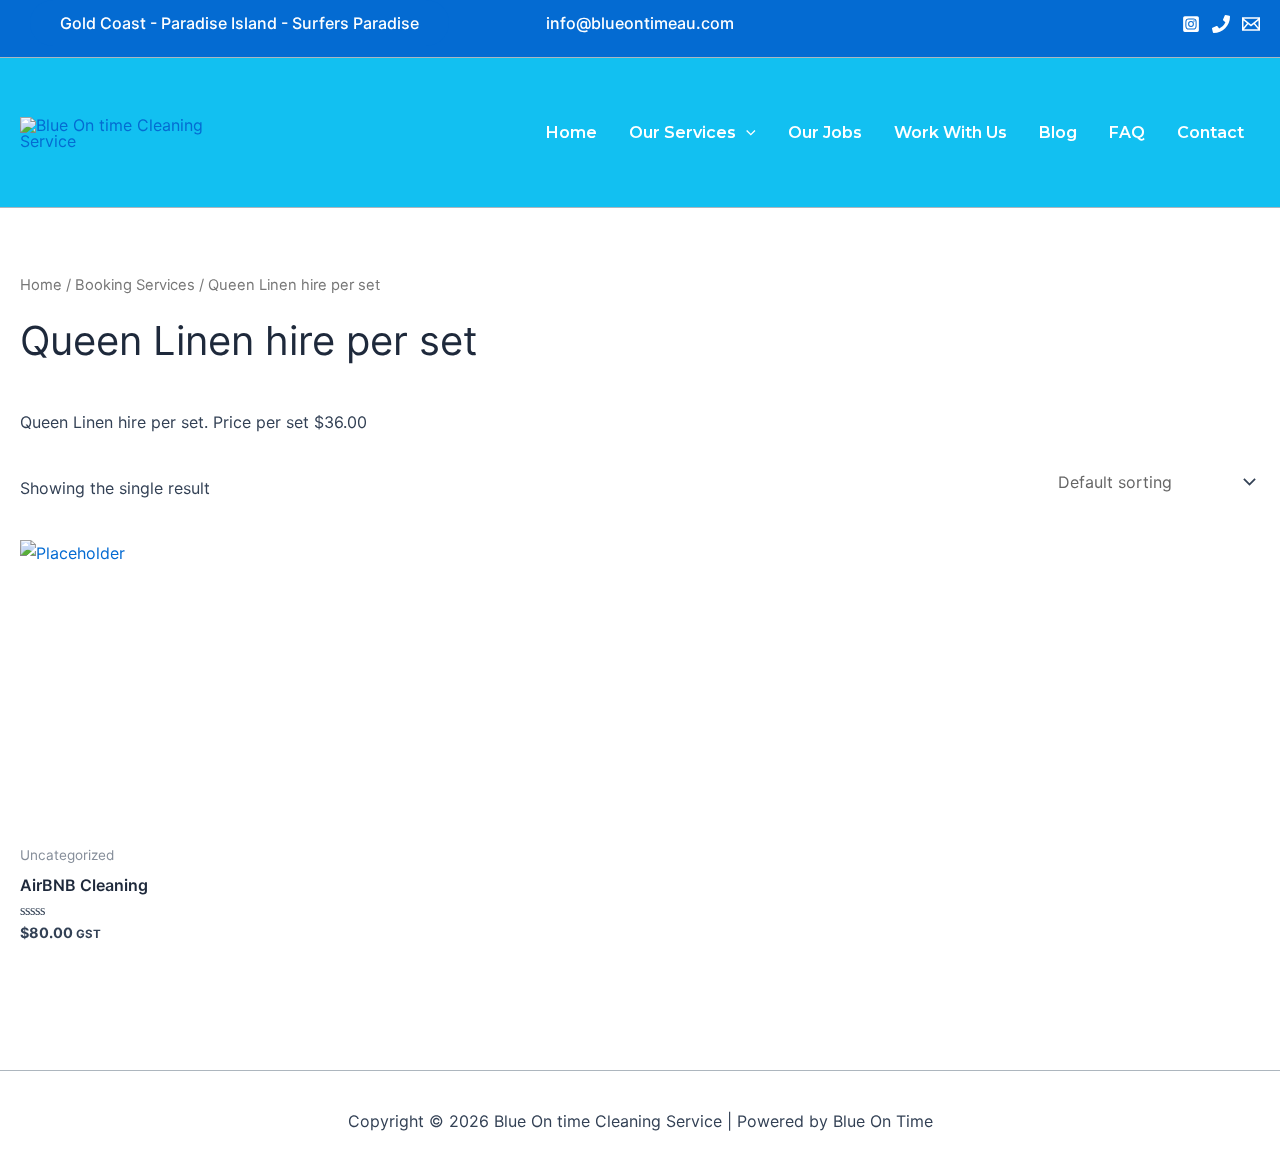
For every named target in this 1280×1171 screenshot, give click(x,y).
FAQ (1127, 132)
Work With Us (950, 132)
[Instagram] (1191, 24)
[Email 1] (1251, 24)
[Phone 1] (1221, 24)
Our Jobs (825, 132)
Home (571, 132)
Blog (1058, 132)
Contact (1210, 132)
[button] (640, 23)
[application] (746, 132)
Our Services (682, 132)
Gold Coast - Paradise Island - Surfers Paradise (239, 23)
